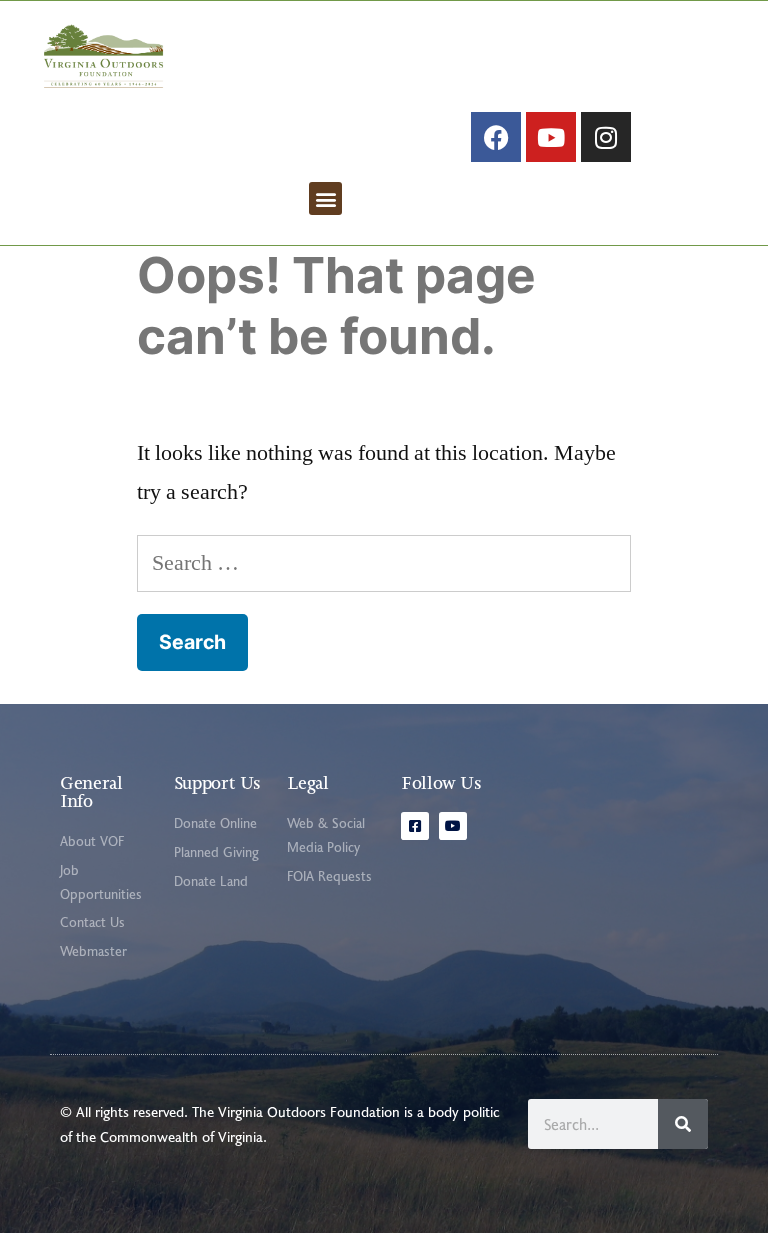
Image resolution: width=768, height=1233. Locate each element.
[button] (325, 198)
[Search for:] (384, 563)
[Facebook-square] (415, 826)
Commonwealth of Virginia (181, 1136)
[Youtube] (551, 137)
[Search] (683, 1124)
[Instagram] (606, 137)
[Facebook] (496, 137)
